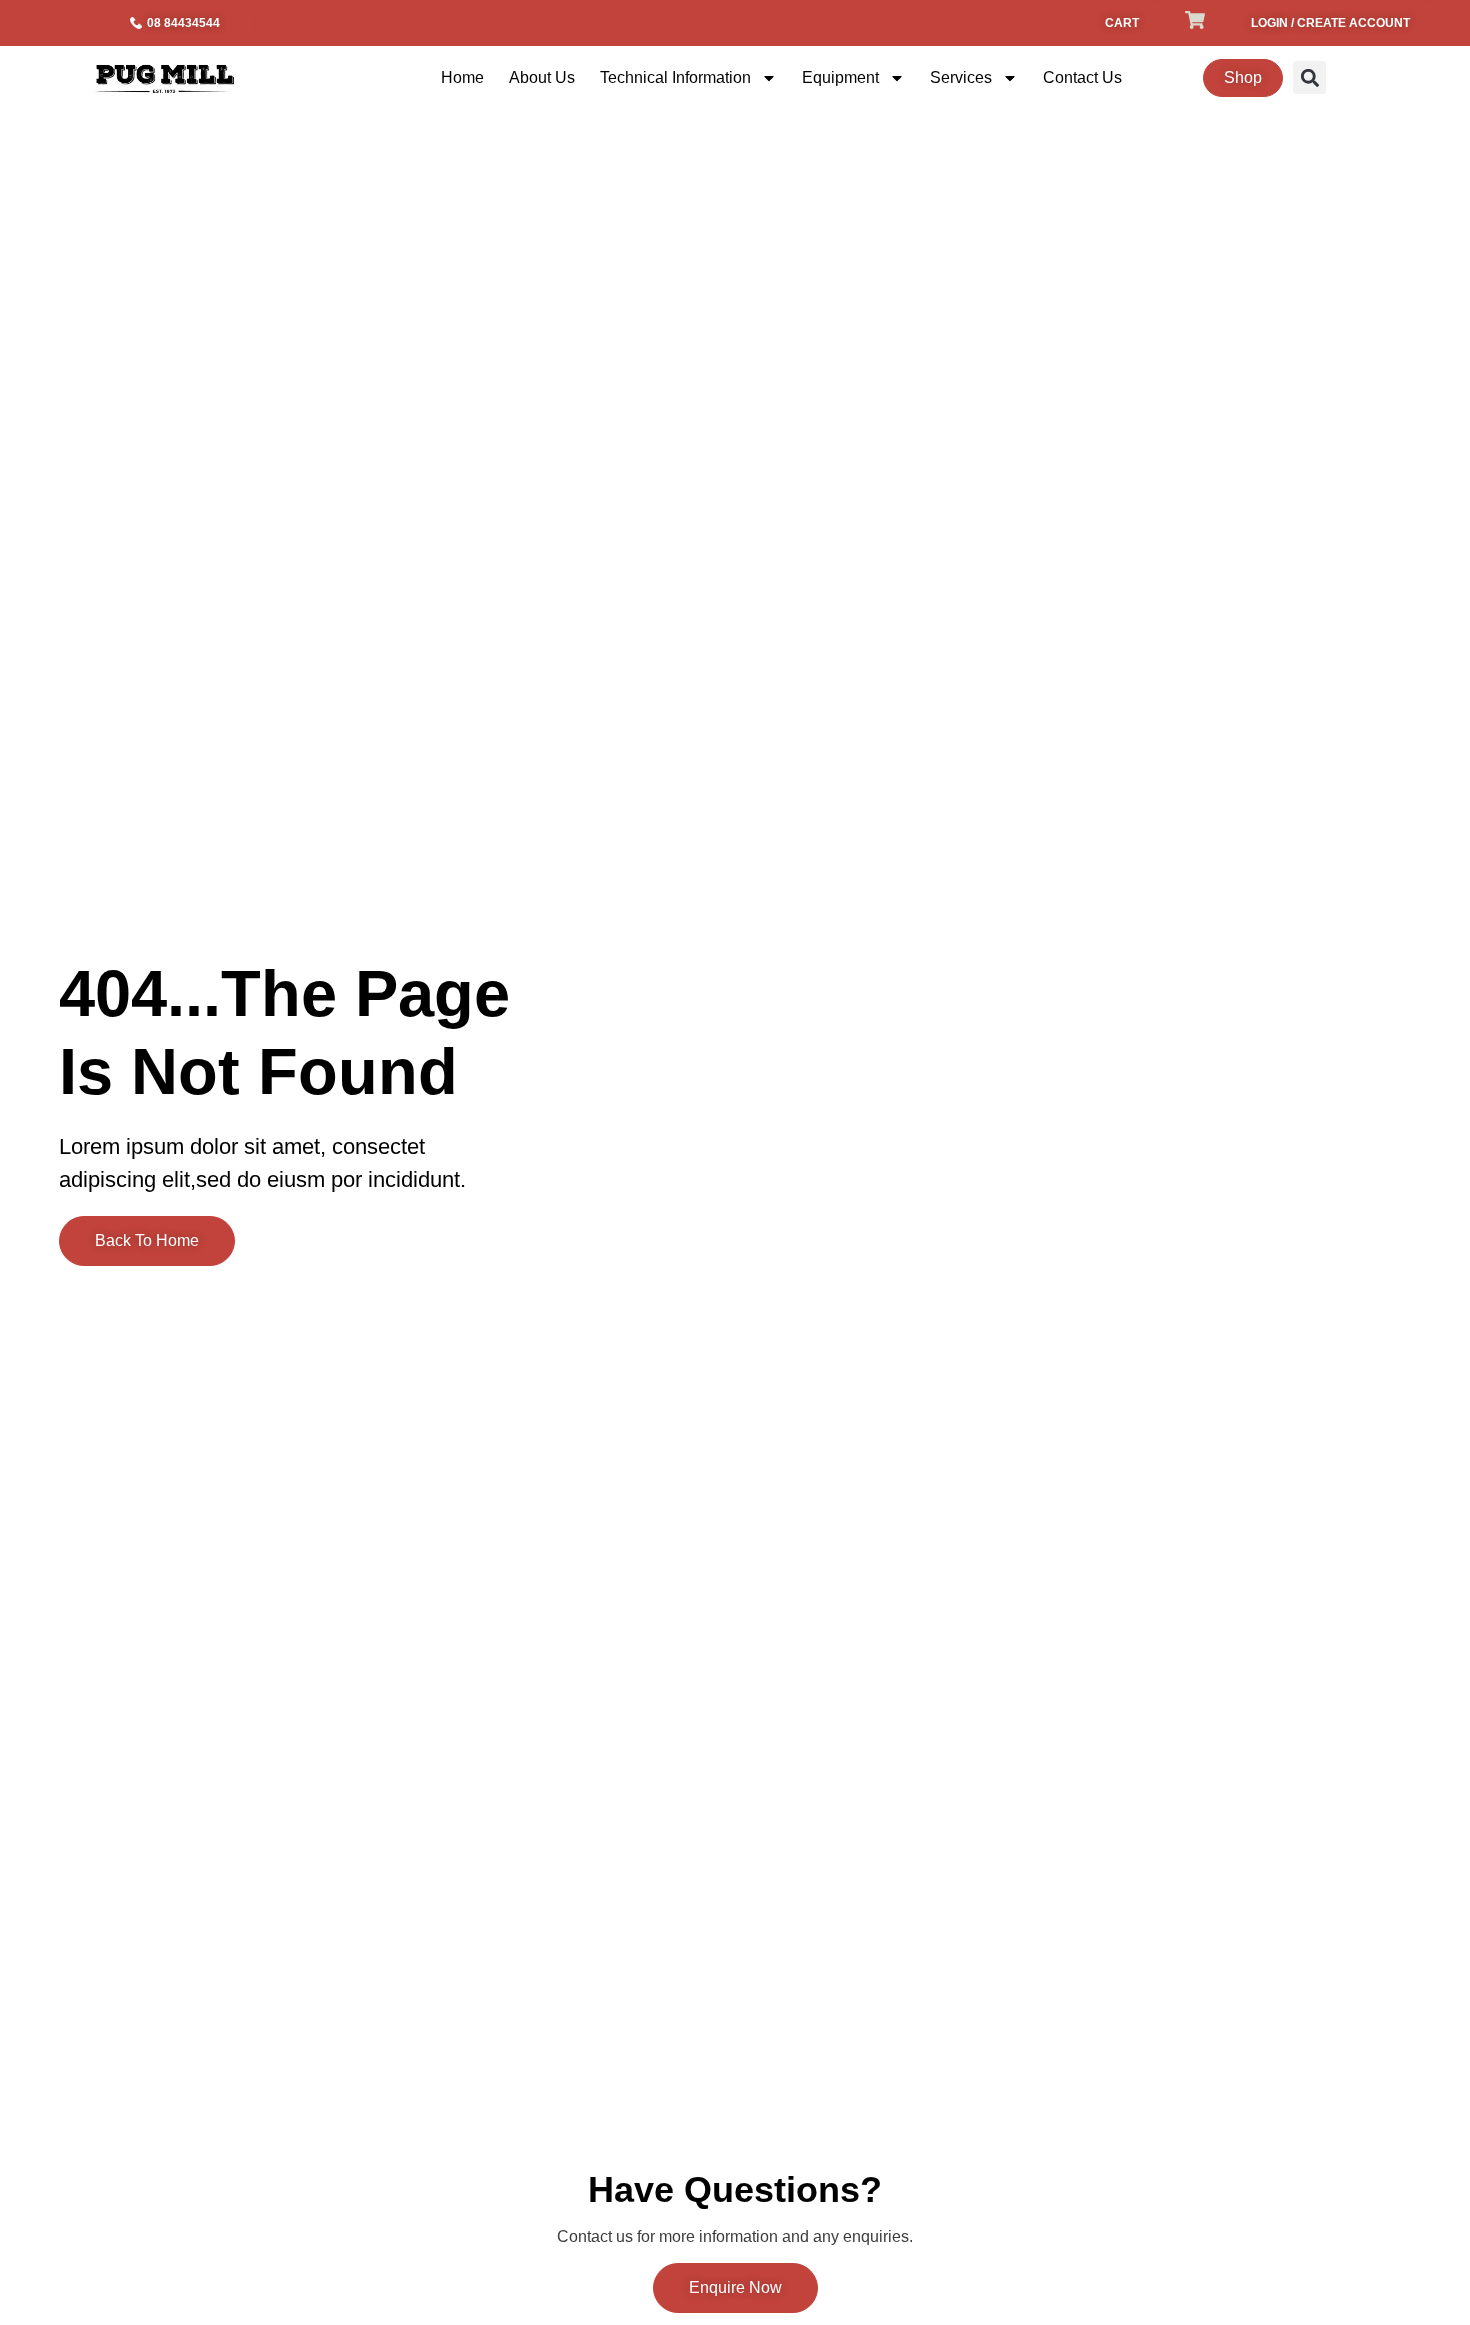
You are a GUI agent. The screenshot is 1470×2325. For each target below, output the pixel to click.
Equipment (840, 77)
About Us (542, 77)
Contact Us (1082, 77)
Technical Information (675, 77)
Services (961, 77)
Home (462, 77)
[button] (1309, 77)
